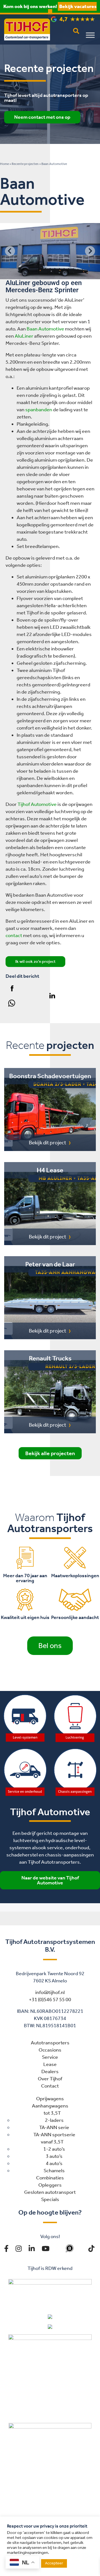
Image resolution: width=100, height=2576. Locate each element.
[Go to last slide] (10, 251)
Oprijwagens (50, 2099)
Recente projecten (25, 164)
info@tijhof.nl (50, 1992)
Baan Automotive (45, 329)
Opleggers (50, 2185)
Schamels (54, 2171)
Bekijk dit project (47, 1143)
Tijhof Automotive (37, 804)
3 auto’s (54, 2156)
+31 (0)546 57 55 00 (50, 2000)
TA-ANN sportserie (54, 2135)
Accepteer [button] (54, 2563)
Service (50, 2057)
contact (14, 935)
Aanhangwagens (50, 2106)
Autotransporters (50, 2043)
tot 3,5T (52, 2113)
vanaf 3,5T (52, 2142)
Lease (50, 2064)
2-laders (54, 2120)
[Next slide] (90, 251)
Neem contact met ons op (42, 117)
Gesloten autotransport (50, 2192)
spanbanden (39, 410)
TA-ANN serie (54, 2127)
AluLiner (24, 336)
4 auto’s (54, 2163)
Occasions (50, 2050)
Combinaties (50, 2178)
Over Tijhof (50, 2079)
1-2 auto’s (54, 2149)
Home (4, 164)
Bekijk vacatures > (72, 10)
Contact (50, 2086)
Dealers (50, 2071)
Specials (50, 2199)
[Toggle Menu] (90, 35)
